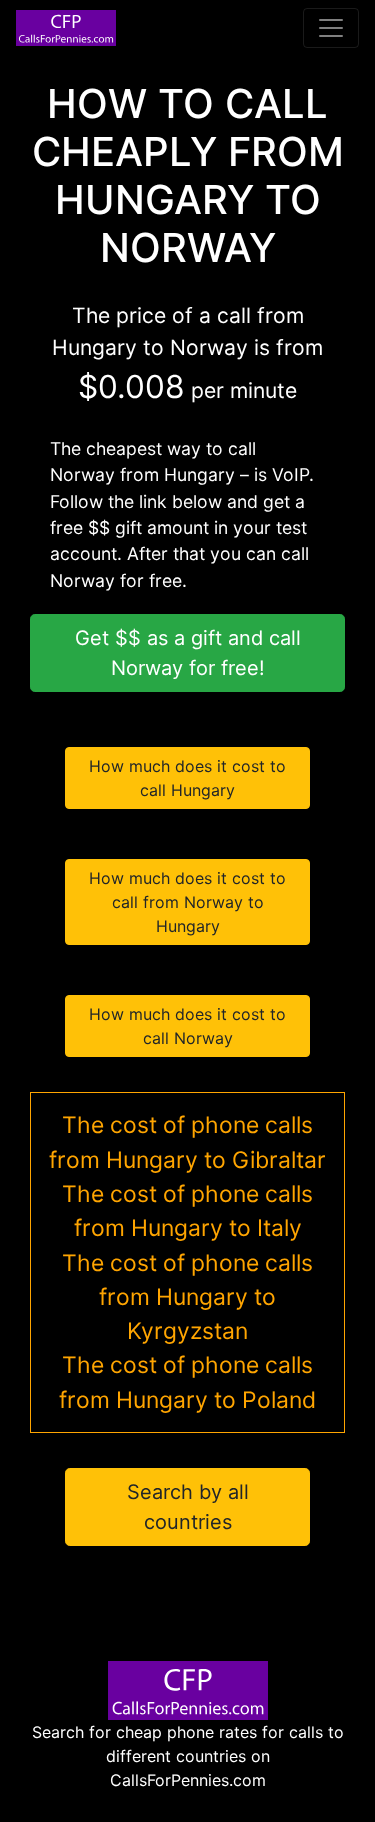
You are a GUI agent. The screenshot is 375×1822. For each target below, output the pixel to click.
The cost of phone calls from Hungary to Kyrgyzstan (187, 1297)
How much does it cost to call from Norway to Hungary (187, 902)
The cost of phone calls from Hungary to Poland (187, 1382)
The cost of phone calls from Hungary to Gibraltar (187, 1142)
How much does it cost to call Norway (187, 1026)
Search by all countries (188, 1507)
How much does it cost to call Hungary (187, 778)
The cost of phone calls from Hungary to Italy (187, 1211)
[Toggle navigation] (331, 28)
